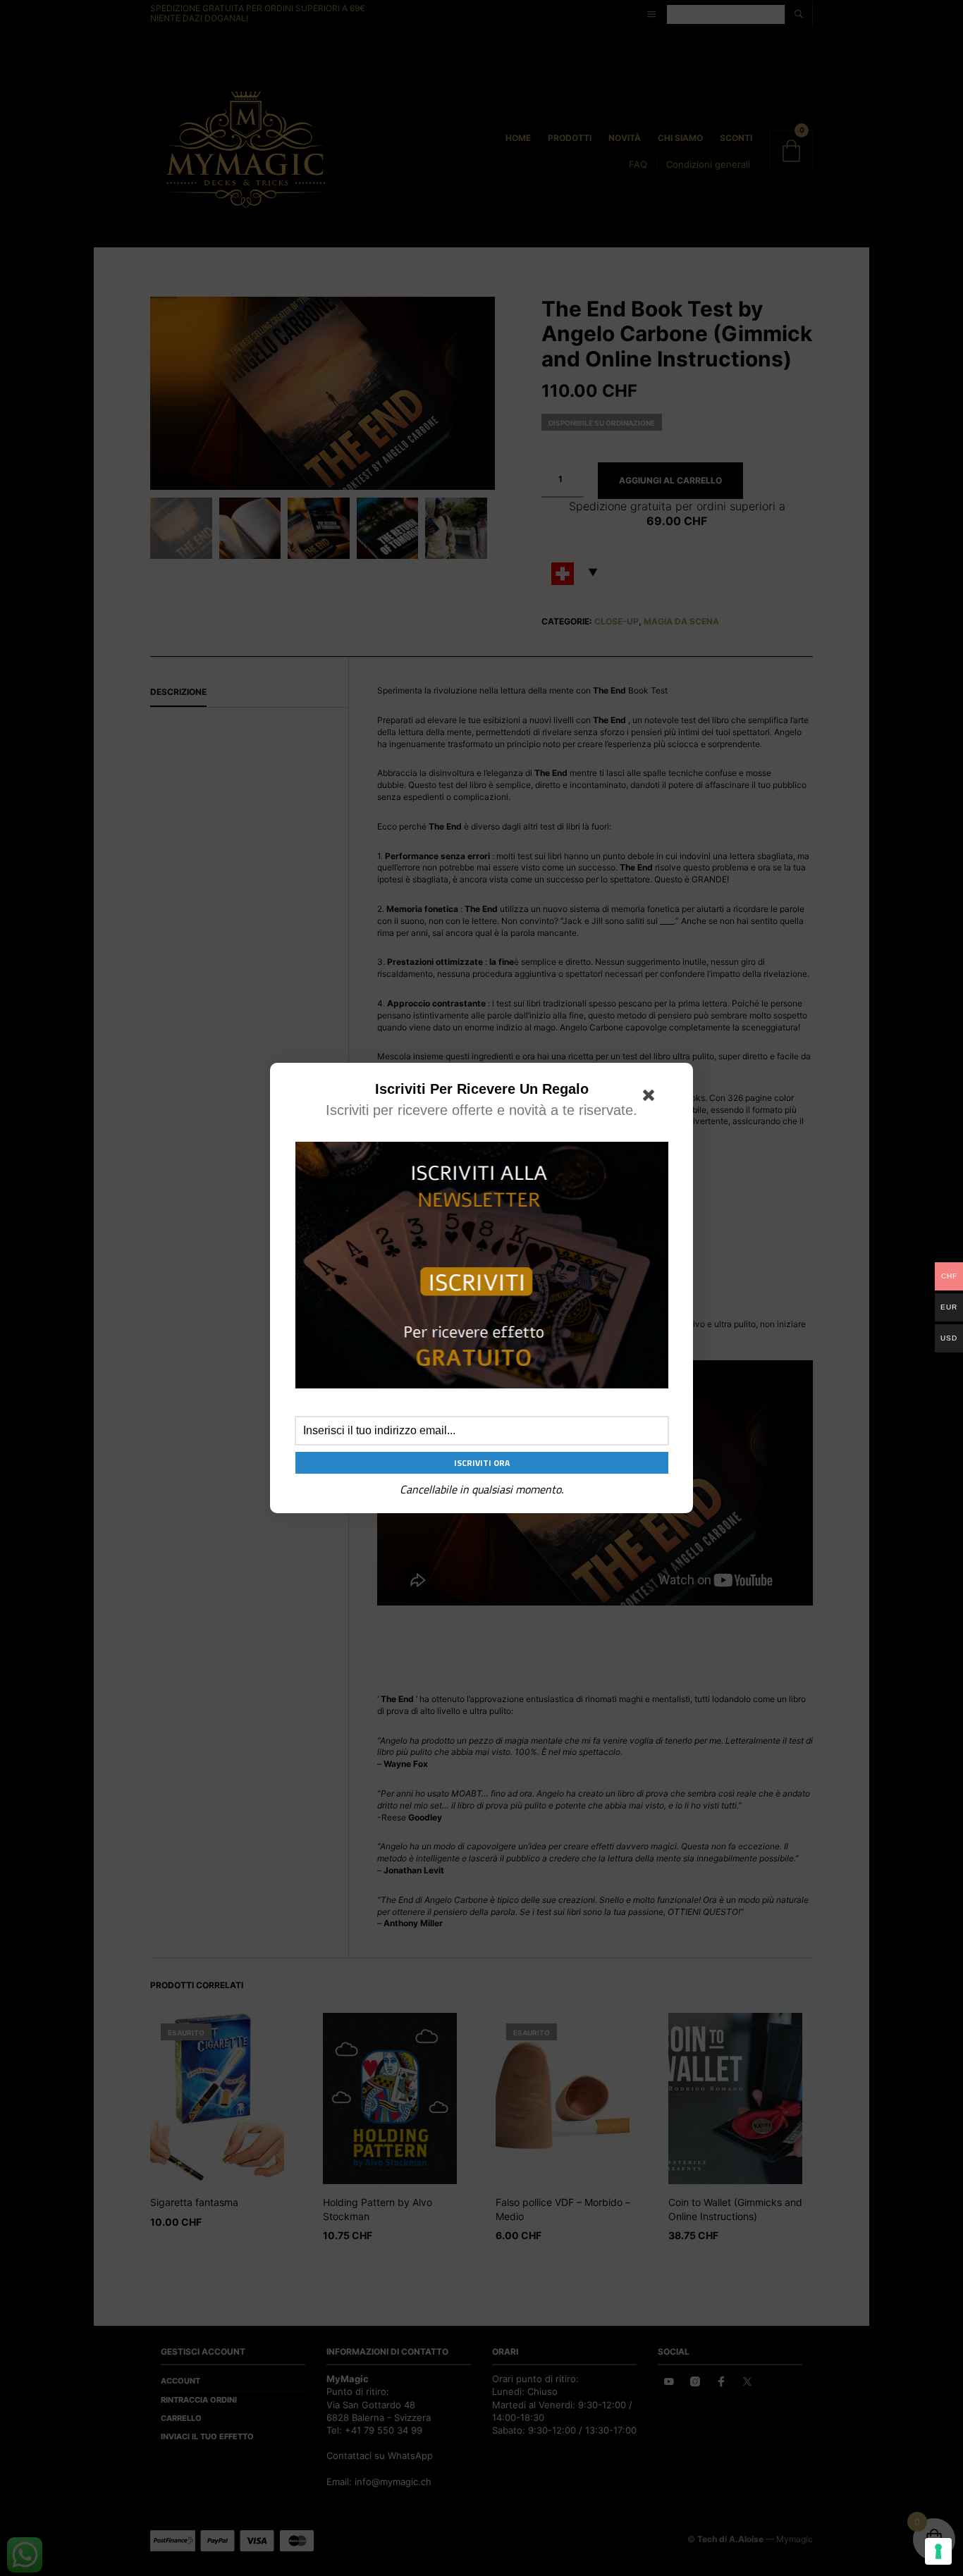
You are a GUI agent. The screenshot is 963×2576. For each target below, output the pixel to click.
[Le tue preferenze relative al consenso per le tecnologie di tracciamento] (938, 2551)
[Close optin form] (651, 1098)
